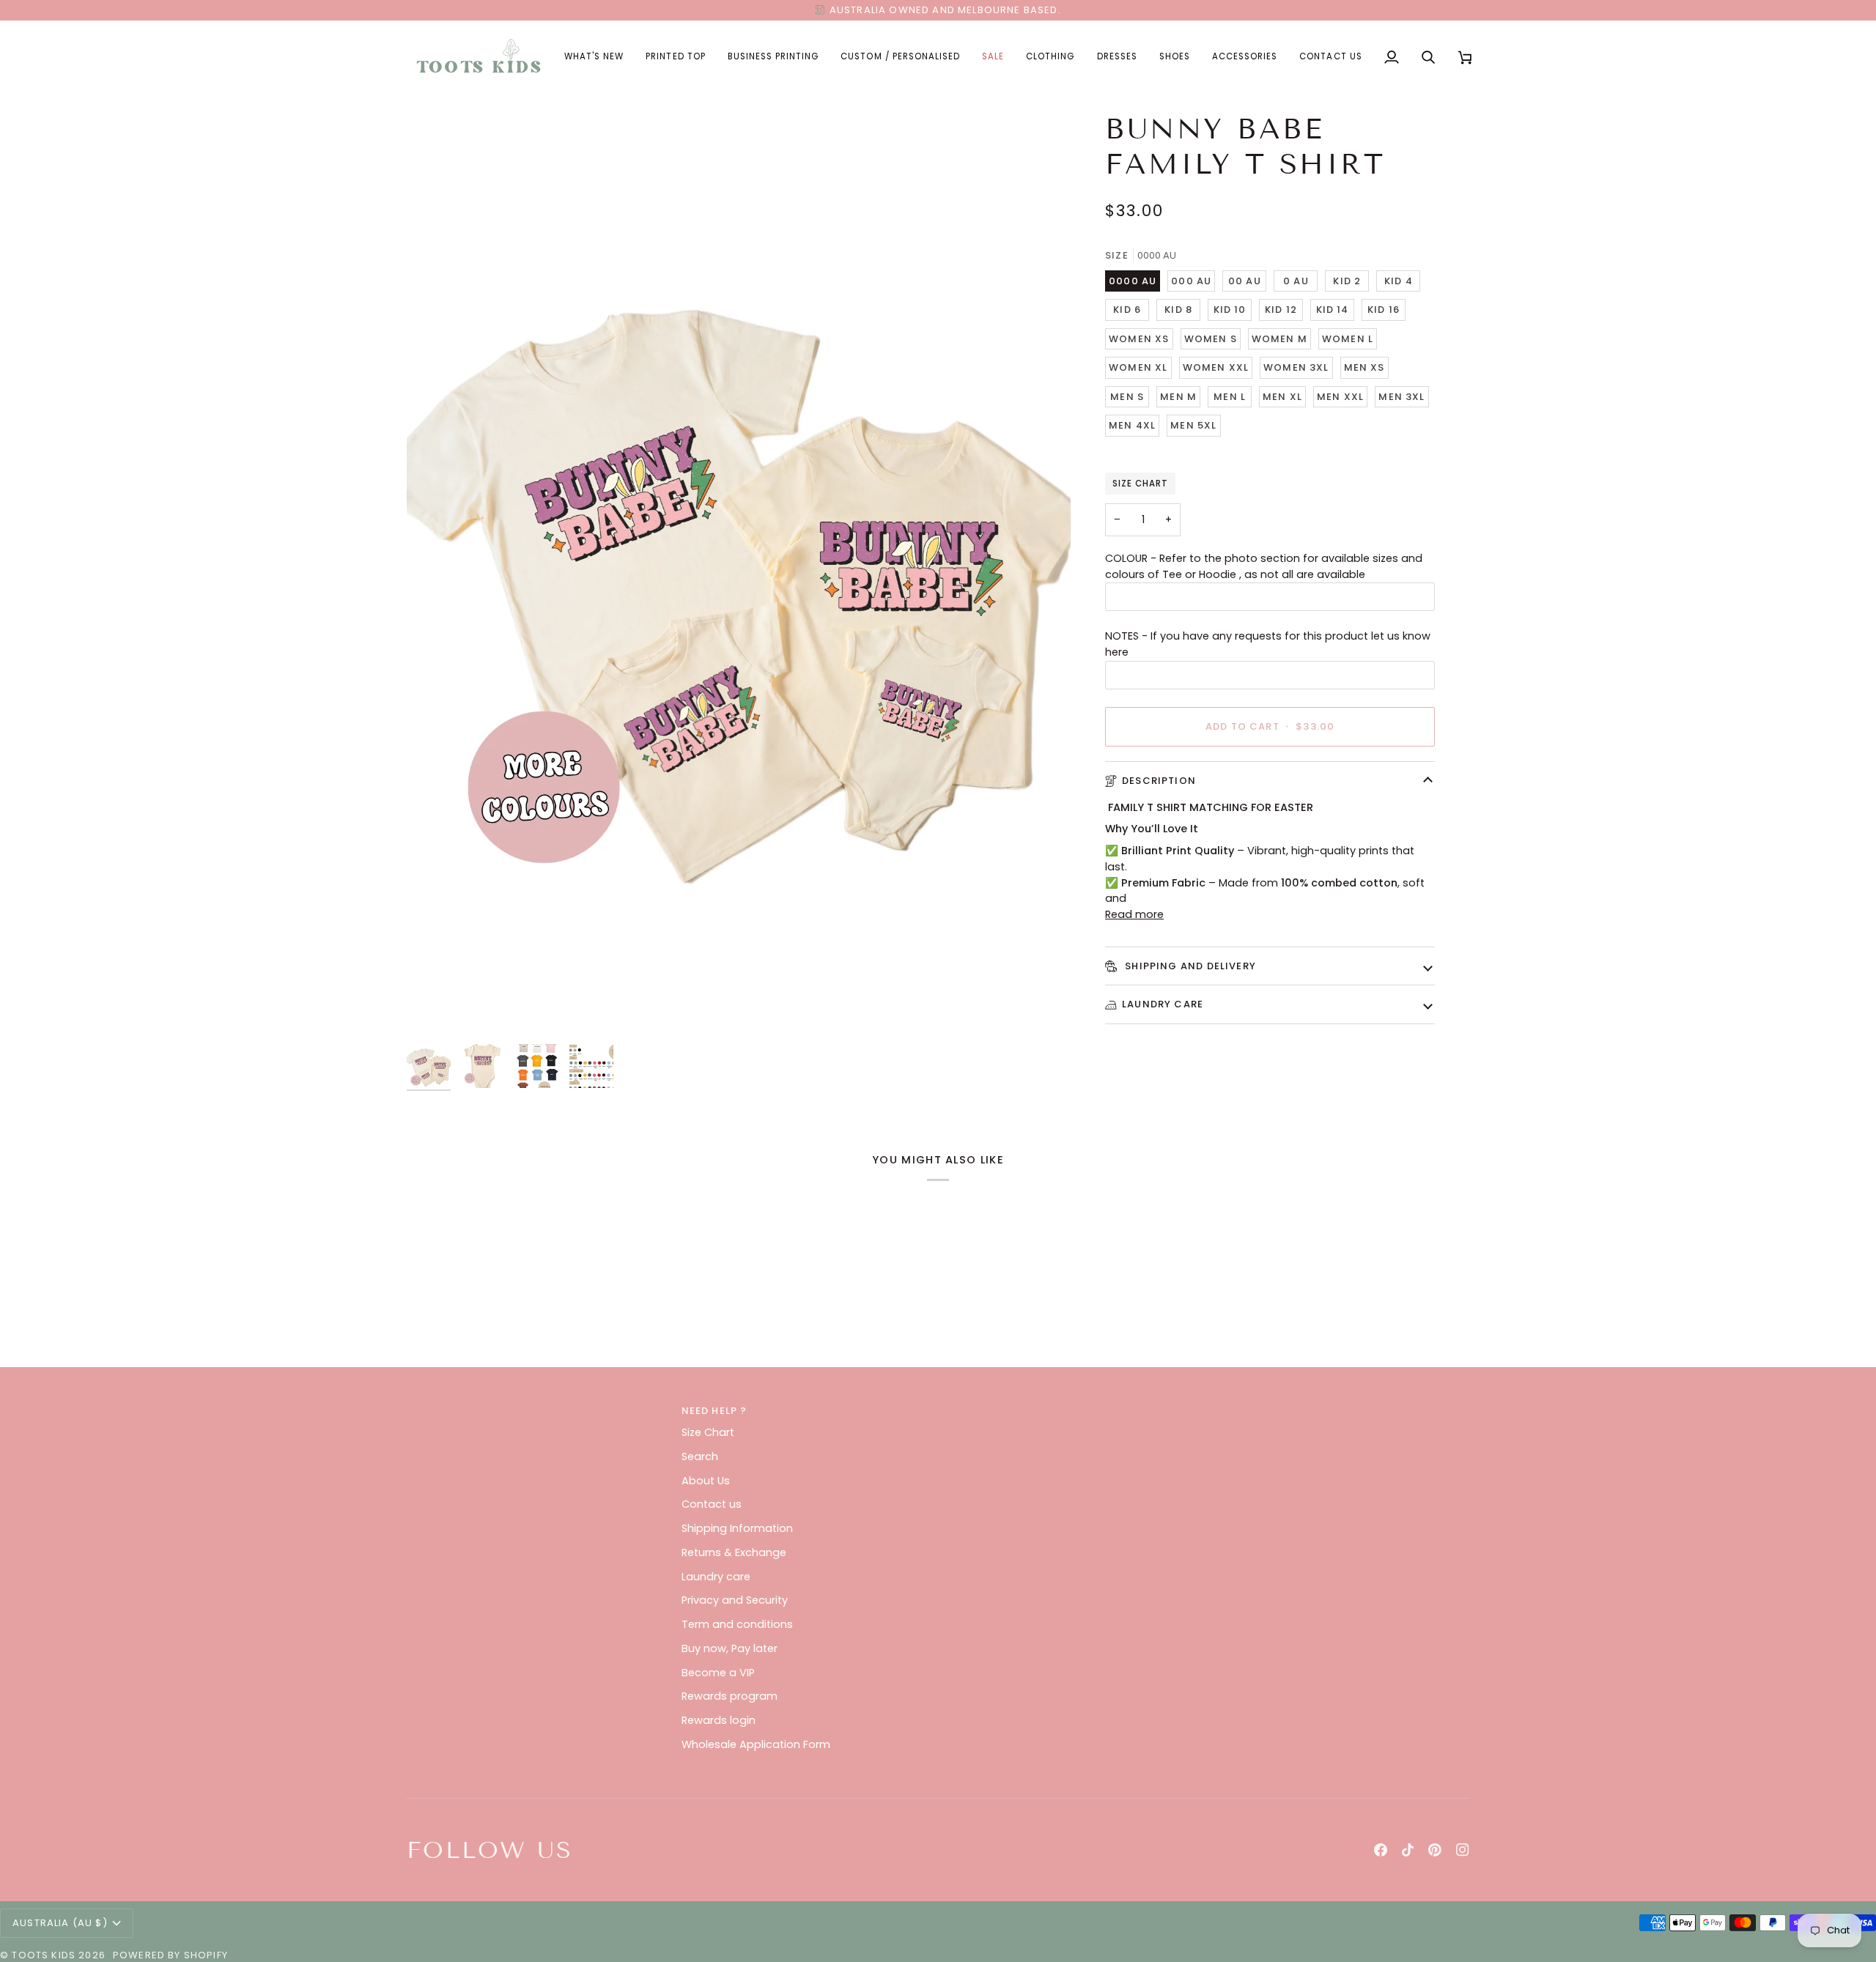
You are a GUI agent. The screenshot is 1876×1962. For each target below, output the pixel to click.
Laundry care (716, 1577)
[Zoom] (739, 574)
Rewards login (719, 1720)
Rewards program (730, 1696)
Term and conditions (737, 1624)
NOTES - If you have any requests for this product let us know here (1268, 644)
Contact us (712, 1504)
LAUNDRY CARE (1163, 1004)
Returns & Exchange (734, 1552)
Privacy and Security (735, 1600)
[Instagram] (1463, 1850)
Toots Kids (44, 1955)
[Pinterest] (1435, 1850)
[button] (675, 57)
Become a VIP (718, 1673)
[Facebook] (1381, 1850)
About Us (706, 1481)
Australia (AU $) (60, 1923)
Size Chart (1140, 484)
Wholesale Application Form (756, 1744)
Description (1159, 781)
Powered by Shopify (170, 1955)
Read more (1134, 914)
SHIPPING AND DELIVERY (1189, 966)
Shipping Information (737, 1528)
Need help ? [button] (714, 1411)
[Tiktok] (1408, 1850)
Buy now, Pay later (730, 1648)
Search (700, 1456)
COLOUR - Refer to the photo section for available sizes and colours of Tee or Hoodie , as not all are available (1264, 566)
